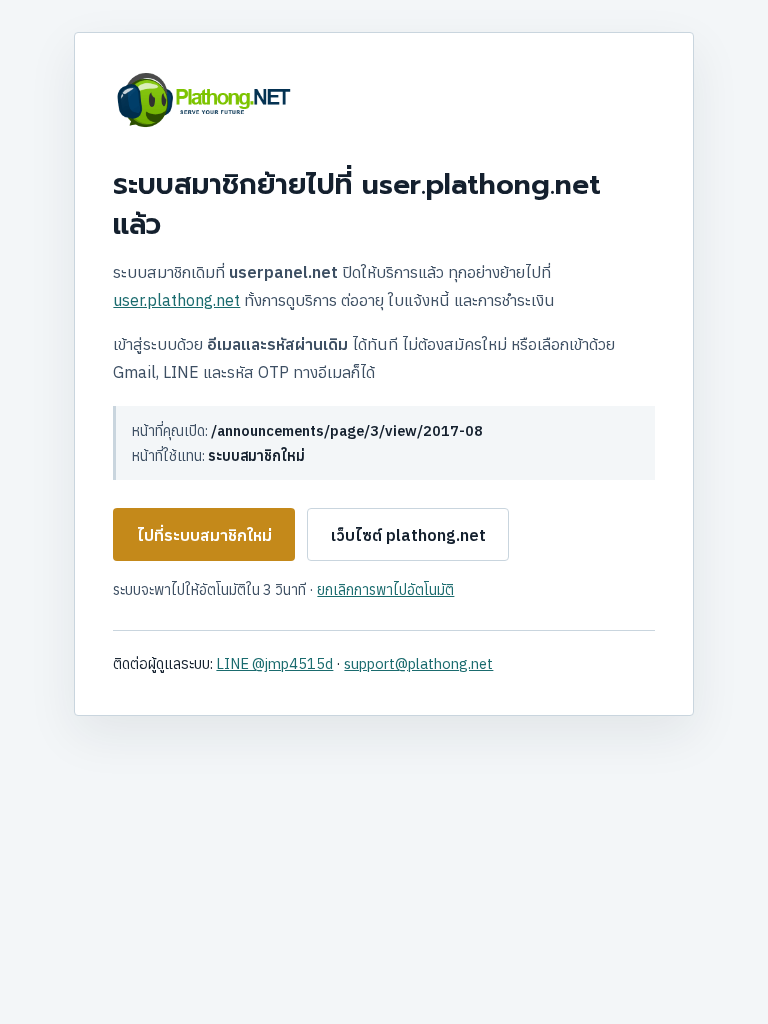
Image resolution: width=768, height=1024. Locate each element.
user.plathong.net (176, 300)
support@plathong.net (418, 663)
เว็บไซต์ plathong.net (408, 535)
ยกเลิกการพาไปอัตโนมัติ (385, 589)
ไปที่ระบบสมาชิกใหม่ (204, 535)
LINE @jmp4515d (274, 663)
